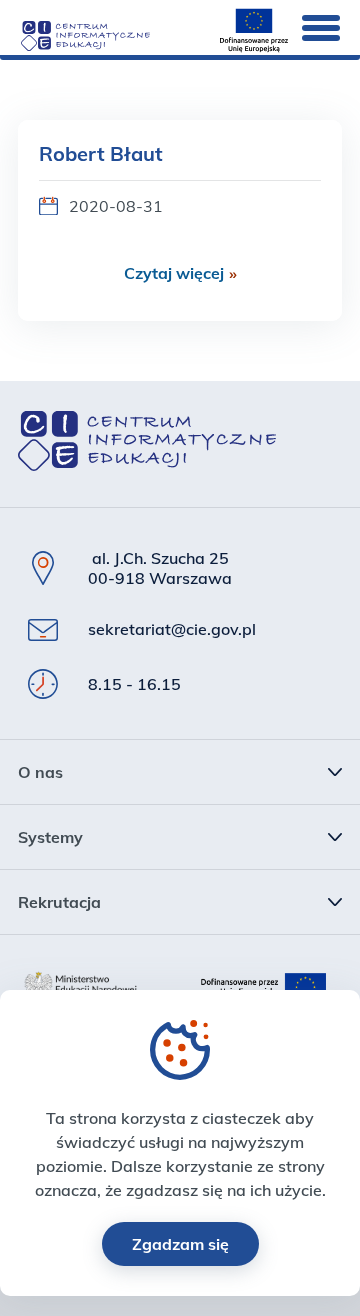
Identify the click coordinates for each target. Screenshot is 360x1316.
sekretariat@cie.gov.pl (172, 629)
